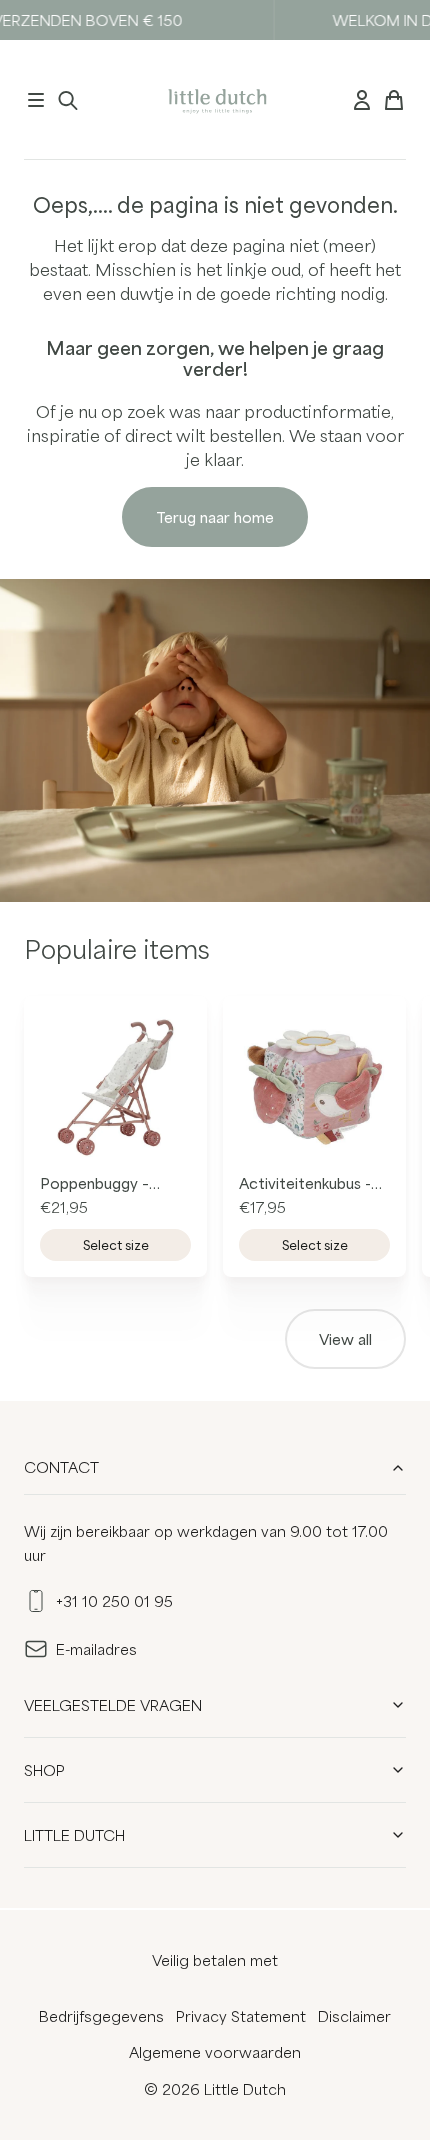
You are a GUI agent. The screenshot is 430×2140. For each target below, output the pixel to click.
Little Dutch (74, 1835)
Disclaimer (354, 2016)
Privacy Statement (241, 2016)
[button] (36, 100)
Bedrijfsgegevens (101, 2016)
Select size (116, 1245)
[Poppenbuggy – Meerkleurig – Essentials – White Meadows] (115, 1087)
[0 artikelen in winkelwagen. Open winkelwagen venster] (394, 100)
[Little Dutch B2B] (215, 100)
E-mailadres (96, 1649)
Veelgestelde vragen (113, 1705)
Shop (44, 1770)
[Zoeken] (68, 100)
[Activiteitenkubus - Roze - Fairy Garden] (314, 1087)
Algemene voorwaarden (215, 2052)
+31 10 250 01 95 (114, 1601)
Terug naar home (215, 517)
